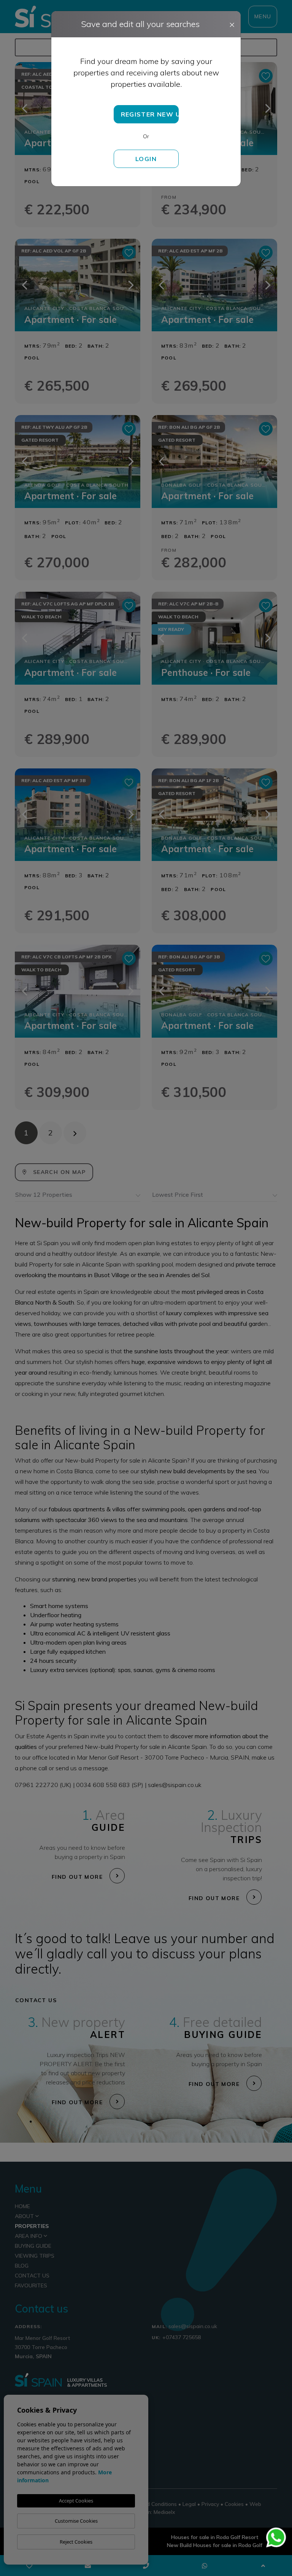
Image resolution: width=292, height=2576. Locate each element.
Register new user (150, 114)
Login (146, 159)
